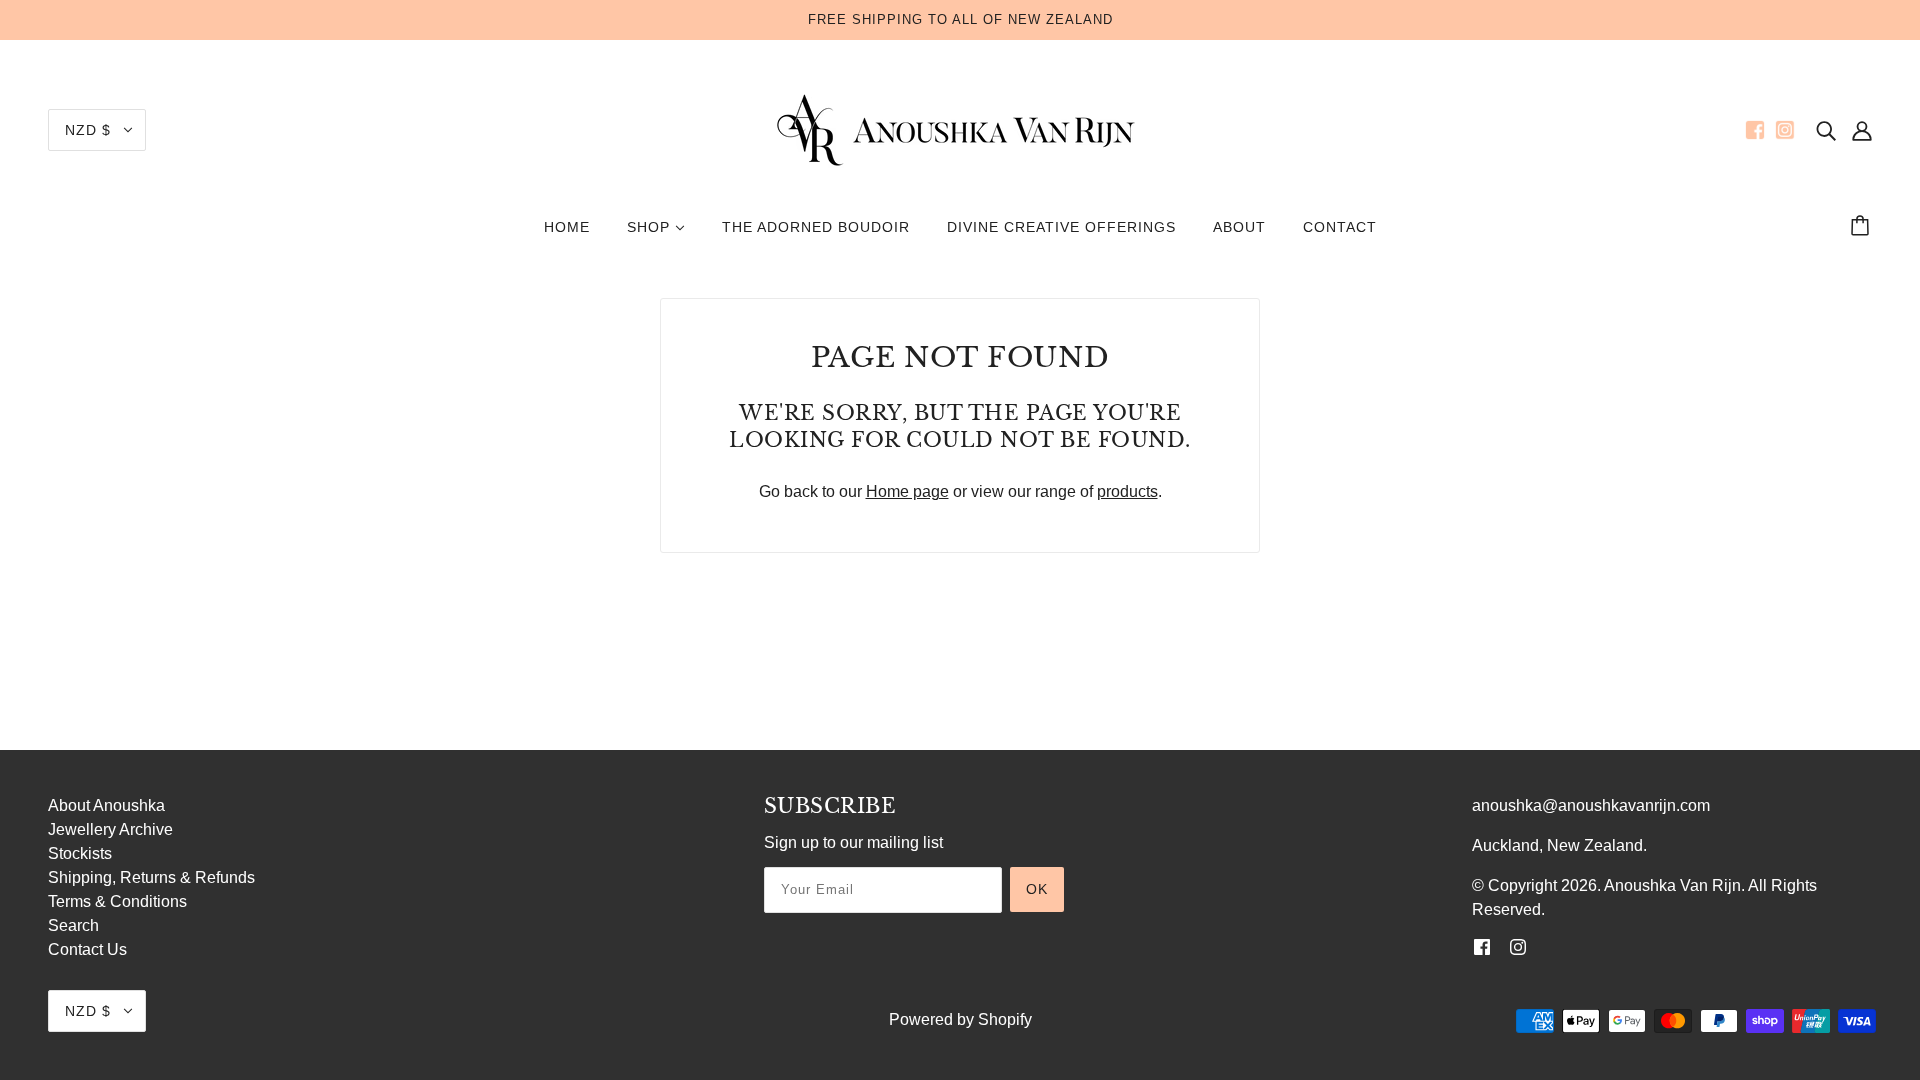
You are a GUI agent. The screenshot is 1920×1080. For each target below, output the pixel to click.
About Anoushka (106, 805)
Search (73, 925)
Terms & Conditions (117, 901)
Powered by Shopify (960, 1019)
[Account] (1862, 130)
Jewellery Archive (110, 829)
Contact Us (87, 949)
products (1127, 491)
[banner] (960, 128)
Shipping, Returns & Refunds (151, 877)
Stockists (80, 853)
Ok (1037, 889)
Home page (907, 491)
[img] (1826, 130)
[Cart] (1863, 227)
